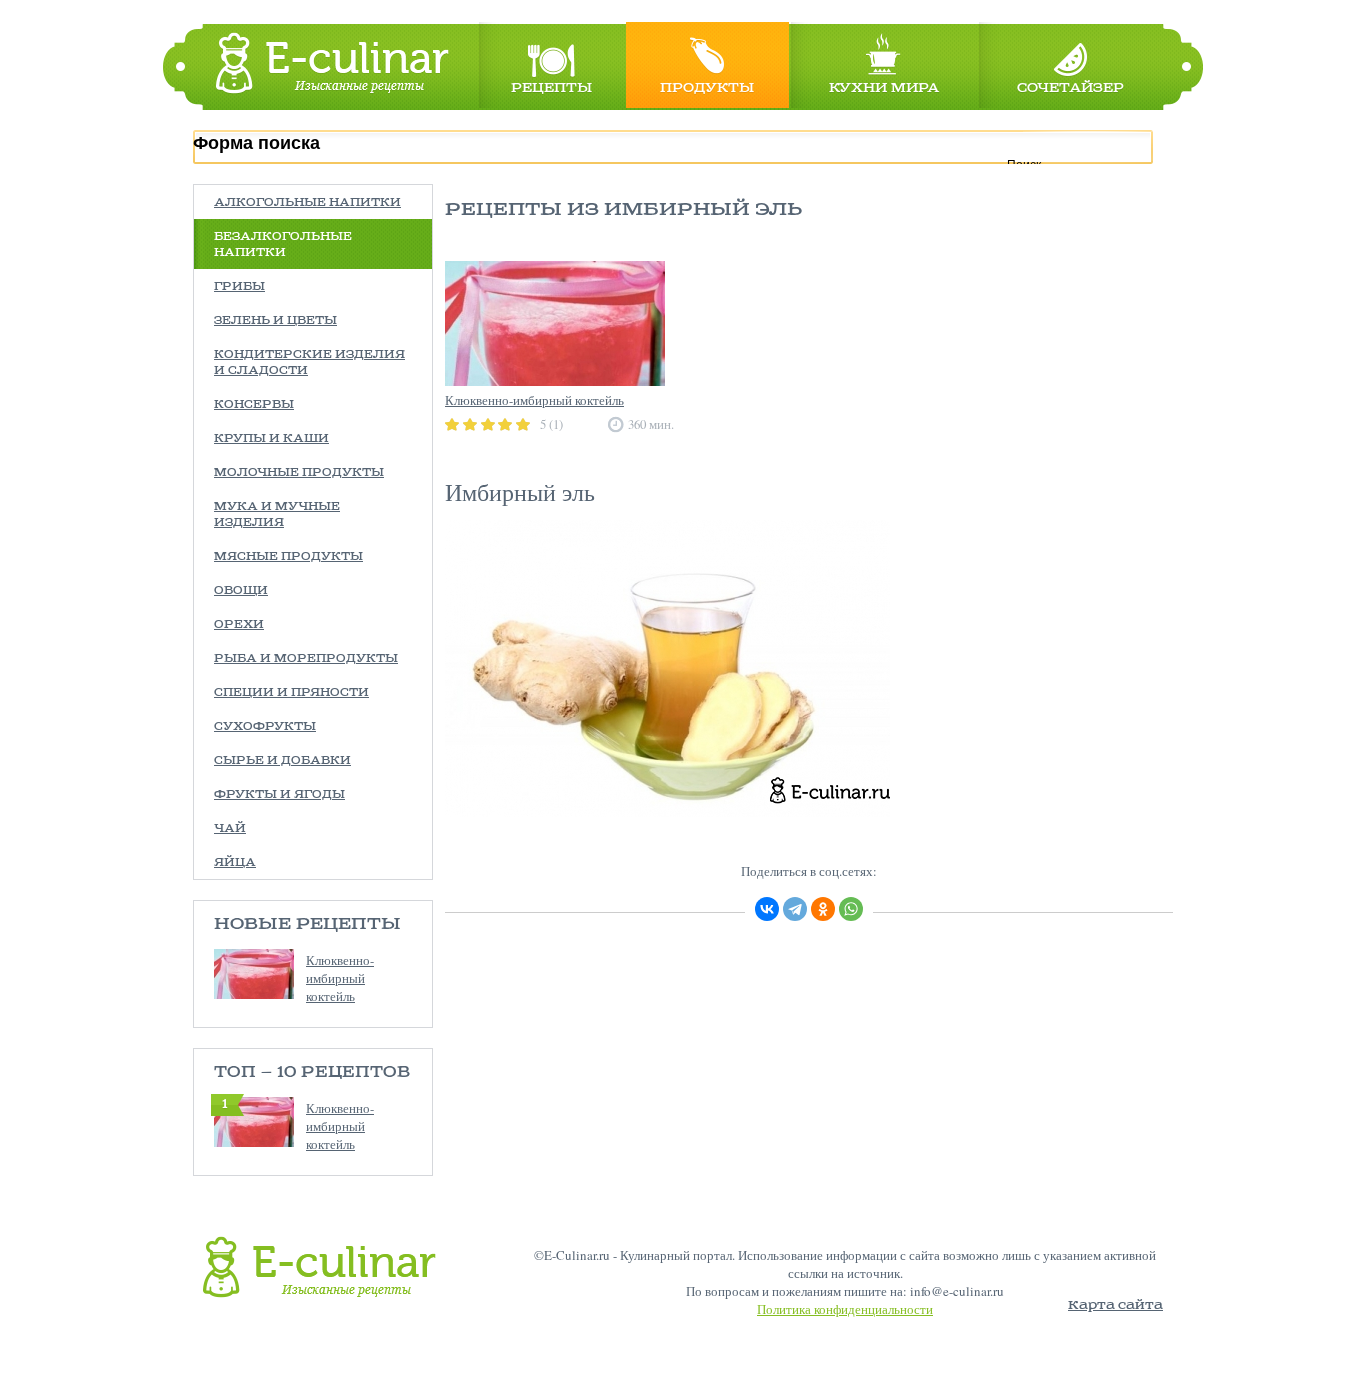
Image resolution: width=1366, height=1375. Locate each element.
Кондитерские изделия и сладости (309, 363)
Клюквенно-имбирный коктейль (340, 978)
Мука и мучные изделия (277, 515)
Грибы (239, 287)
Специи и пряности (291, 693)
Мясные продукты (288, 557)
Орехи (239, 625)
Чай (230, 829)
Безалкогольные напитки (283, 245)
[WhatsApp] (851, 909)
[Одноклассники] (823, 909)
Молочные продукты (299, 473)
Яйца (235, 863)
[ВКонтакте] (767, 909)
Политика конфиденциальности (845, 1309)
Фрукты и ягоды (279, 795)
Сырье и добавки (282, 761)
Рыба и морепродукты (306, 659)
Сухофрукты (265, 727)
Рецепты (551, 88)
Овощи (241, 591)
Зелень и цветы (275, 321)
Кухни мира (884, 88)
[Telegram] (795, 909)
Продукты (707, 88)
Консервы (254, 405)
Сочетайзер (1070, 88)
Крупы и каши (271, 439)
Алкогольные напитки (307, 203)
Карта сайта (1115, 1305)
